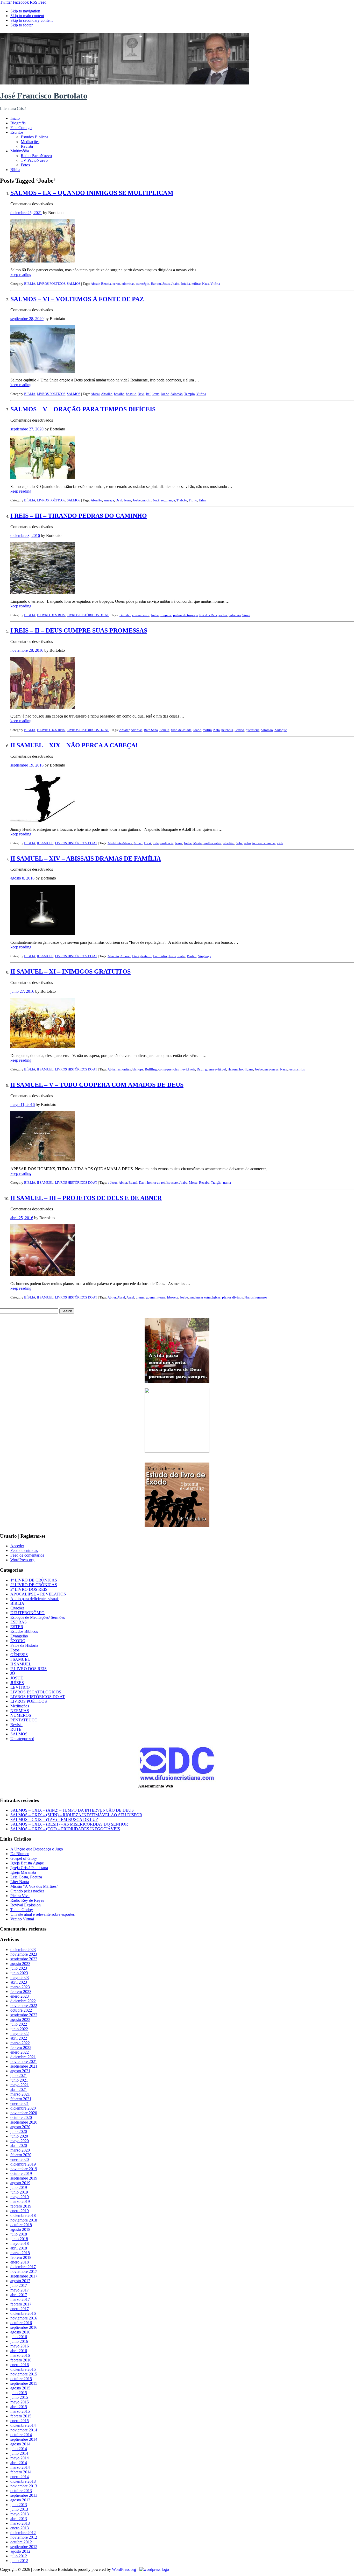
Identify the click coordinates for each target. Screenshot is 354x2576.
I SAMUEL (20, 1659)
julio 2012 (19, 2556)
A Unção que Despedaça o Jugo (37, 1849)
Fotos (25, 165)
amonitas (125, 1069)
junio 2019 (19, 2192)
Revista (27, 146)
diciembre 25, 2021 (26, 213)
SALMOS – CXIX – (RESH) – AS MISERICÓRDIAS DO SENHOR (69, 1824)
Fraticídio (160, 956)
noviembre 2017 (24, 2271)
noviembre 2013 (24, 2486)
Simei (246, 615)
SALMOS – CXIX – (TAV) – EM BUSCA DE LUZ (54, 1819)
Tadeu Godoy (22, 1910)
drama (140, 1297)
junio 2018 (19, 2239)
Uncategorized (22, 1739)
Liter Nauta (20, 1882)
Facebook (21, 2)
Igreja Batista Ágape (27, 1863)
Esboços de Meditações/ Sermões (38, 1617)
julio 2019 (19, 2187)
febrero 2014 (21, 2472)
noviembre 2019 (24, 2169)
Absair (95, 284)
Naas (206, 284)
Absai (121, 1297)
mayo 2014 (20, 2458)
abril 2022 (19, 2038)
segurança (168, 500)
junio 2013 (19, 2509)
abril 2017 (19, 2295)
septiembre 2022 (24, 2015)
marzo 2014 (20, 2467)
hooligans (246, 1069)
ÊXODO (18, 1641)
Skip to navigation (25, 11)
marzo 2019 (20, 2201)
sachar (223, 615)
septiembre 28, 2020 (27, 319)
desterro (146, 956)
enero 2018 (20, 2262)
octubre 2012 (21, 2542)
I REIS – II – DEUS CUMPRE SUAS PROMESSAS (79, 630)
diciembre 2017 (23, 2267)
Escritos (17, 132)
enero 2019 (20, 2211)
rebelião (229, 843)
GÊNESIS (19, 1655)
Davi (141, 394)
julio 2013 (19, 2505)
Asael (130, 1297)
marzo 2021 (20, 2094)
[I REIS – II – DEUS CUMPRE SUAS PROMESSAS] (43, 707)
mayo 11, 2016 (23, 1105)
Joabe (175, 284)
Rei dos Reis (208, 615)
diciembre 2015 (23, 2369)
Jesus (166, 284)
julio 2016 (19, 2337)
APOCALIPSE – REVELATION (38, 1594)
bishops (138, 1069)
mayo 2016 (20, 2346)
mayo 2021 (20, 2085)
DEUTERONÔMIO (27, 1613)
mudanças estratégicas (205, 1297)
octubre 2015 (21, 2379)
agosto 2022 (20, 2020)
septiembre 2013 (24, 2495)
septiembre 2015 (24, 2383)
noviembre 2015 (24, 2374)
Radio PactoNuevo (36, 156)
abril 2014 (19, 2463)
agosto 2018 (20, 2229)
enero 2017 (20, 2309)
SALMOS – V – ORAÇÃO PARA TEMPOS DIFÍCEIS (83, 409)
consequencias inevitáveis (177, 1069)
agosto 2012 (20, 2551)
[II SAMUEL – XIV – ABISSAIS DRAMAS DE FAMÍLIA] (43, 934)
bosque (131, 394)
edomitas (128, 284)
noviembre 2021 (24, 2061)
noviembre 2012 (24, 2537)
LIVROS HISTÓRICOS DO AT (88, 615)
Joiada (185, 284)
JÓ (13, 1673)
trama (227, 1183)
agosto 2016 (20, 2332)
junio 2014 (19, 2453)
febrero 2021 (21, 2099)
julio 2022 (19, 2024)
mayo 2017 (20, 2290)
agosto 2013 (20, 2500)
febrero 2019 (21, 2206)
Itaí (148, 394)
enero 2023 (20, 1996)
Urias (202, 500)
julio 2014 (19, 2449)
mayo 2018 (20, 2243)
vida (280, 843)
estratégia (143, 284)
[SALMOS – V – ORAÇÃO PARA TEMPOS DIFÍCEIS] (43, 478)
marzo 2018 (20, 2253)
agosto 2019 (20, 2183)
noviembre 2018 (24, 2220)
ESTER (17, 1627)
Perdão (239, 730)
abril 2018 (19, 2248)
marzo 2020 (20, 2150)
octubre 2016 (21, 2323)
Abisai (95, 394)
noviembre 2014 (24, 2430)
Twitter (6, 2)
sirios (301, 1069)
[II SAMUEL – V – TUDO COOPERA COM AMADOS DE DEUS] (43, 1160)
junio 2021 (19, 2080)
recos (292, 1069)
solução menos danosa (260, 843)
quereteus (252, 730)
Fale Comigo (21, 128)
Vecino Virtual (22, 1919)
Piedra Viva (20, 1896)
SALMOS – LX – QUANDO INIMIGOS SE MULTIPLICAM (92, 193)
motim (147, 500)
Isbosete (172, 1183)
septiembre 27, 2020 (27, 429)
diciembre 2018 (23, 2215)
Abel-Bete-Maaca (120, 843)
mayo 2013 (20, 2514)
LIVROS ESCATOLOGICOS (36, 1692)
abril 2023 (19, 1982)
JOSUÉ (17, 1678)
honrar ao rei (156, 1183)
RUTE (16, 1729)
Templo (190, 394)
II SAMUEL (45, 843)
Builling (151, 1069)
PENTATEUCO (24, 1720)
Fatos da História (24, 1645)
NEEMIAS (20, 1711)
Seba (239, 843)
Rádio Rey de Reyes (27, 1900)
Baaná (133, 1183)
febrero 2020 (21, 2155)
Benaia (106, 284)
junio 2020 (19, 2136)
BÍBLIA (30, 284)
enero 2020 (20, 2159)
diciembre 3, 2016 (25, 535)
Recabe (204, 1183)
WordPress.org (22, 1560)
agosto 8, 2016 (22, 878)
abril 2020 (19, 2145)
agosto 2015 (20, 2388)
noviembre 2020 (24, 2113)
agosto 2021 (20, 2071)
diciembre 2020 (23, 2108)
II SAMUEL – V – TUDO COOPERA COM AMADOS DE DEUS (97, 1085)
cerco (116, 284)
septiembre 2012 (24, 2547)
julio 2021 (19, 2075)
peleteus (227, 730)
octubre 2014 (21, 2435)
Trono (193, 500)
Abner (123, 1183)
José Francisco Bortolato (44, 96)
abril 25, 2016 (22, 1218)
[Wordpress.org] (154, 2569)
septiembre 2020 (24, 2122)
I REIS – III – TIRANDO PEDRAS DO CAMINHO (79, 516)
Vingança (205, 956)
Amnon (125, 956)
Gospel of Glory (24, 1858)
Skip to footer (22, 25)
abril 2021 (19, 2089)
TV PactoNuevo (34, 160)
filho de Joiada (181, 730)
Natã (156, 500)
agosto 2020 (20, 2127)
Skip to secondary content (31, 20)
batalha (119, 394)
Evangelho (19, 1636)
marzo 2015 (20, 2411)
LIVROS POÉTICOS (51, 284)
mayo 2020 (20, 2141)
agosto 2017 (20, 2281)
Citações (17, 1608)
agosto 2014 (20, 2444)
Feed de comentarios (27, 1555)
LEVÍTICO (20, 1687)
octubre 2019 (21, 2173)
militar (196, 284)
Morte (198, 843)
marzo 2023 (20, 1987)
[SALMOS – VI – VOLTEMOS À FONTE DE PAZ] (43, 371)
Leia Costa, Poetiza (26, 1877)
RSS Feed (38, 2)
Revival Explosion (26, 1905)
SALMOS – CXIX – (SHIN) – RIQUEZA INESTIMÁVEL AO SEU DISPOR (76, 1815)
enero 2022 (20, 2052)
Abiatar (124, 730)
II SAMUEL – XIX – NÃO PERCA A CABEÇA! (74, 745)
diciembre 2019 (23, 2164)
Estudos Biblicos (34, 137)
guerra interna (156, 1297)
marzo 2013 (20, 2523)
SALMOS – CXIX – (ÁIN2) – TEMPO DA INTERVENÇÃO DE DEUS (72, 1810)
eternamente (141, 615)
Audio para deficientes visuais (35, 1599)
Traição (182, 500)
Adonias (136, 730)
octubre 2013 (21, 2491)
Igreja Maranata (23, 1872)
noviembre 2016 (24, 2318)
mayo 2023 (20, 1978)
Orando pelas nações (27, 1891)
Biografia (18, 123)
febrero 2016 (21, 2360)
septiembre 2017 (24, 2276)
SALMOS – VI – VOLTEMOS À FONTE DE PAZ (77, 299)
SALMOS (74, 284)
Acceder (17, 1546)
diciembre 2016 (23, 2313)
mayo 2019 (20, 2197)
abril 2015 (19, 2407)
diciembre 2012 (23, 2533)
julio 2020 (19, 2131)
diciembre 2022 (23, 2001)
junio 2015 (19, 2397)
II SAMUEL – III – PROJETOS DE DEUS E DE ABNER (86, 1198)
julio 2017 (19, 2285)
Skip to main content (27, 16)
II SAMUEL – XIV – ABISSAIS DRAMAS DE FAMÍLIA (86, 858)
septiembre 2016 (24, 2327)
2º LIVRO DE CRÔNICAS (34, 1585)
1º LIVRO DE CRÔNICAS (34, 1580)
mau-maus (271, 1069)
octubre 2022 (21, 2010)
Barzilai (125, 615)
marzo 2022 (20, 2043)
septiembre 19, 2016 (27, 765)
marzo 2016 (20, 2355)
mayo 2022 (20, 2034)
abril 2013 (19, 2519)
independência (163, 843)
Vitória (215, 284)
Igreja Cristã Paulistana (29, 1868)
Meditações (30, 142)
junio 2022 (19, 2029)
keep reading (21, 275)
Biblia (15, 170)
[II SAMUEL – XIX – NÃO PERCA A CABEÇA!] (43, 821)
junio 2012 (19, 2561)
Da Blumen (20, 1854)
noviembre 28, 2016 (27, 650)
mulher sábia (212, 843)
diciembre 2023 (23, 1950)
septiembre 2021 (24, 2066)
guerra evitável (215, 1069)
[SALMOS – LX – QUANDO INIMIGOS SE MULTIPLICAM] (43, 261)
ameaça (109, 500)
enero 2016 (20, 2365)
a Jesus (113, 1183)
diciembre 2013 (23, 2481)
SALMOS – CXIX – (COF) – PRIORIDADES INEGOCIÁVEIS (65, 1829)
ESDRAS (19, 1622)
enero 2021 (20, 2103)
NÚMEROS (21, 1715)
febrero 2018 (21, 2257)
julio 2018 (19, 2234)
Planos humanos (256, 1297)
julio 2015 (19, 2393)
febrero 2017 (21, 2304)
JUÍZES (17, 1683)
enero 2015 (20, 2421)
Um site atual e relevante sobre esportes (43, 1914)
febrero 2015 (21, 2416)
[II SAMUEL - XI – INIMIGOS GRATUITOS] (43, 1047)
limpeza (166, 615)
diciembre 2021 (23, 2057)
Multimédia (20, 151)
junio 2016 (19, 2341)
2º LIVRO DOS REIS (29, 1589)
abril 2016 (19, 2351)
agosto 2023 (20, 1964)
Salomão (177, 394)
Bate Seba (151, 730)
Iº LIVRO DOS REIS (51, 615)
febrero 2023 (21, 1992)
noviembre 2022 (24, 2006)
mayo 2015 (20, 2402)
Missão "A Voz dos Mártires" (34, 1886)
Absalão (107, 394)
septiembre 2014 (24, 2439)
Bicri (148, 843)
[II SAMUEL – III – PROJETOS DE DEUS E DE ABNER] (43, 1275)
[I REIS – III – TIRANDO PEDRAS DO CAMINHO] (43, 592)
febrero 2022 (21, 2048)
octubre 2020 (21, 2117)
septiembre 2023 (24, 1959)
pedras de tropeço (185, 615)
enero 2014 (20, 2477)
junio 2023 (19, 1973)
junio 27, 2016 (22, 991)
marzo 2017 (20, 2299)
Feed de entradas (24, 1550)
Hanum (156, 284)
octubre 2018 (21, 2225)
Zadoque (281, 730)
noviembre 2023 (24, 1954)
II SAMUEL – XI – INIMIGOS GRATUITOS (70, 971)
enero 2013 (20, 2528)
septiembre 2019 (24, 2178)
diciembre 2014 (23, 2425)
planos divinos (232, 1297)
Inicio (15, 118)
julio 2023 (19, 1968)
